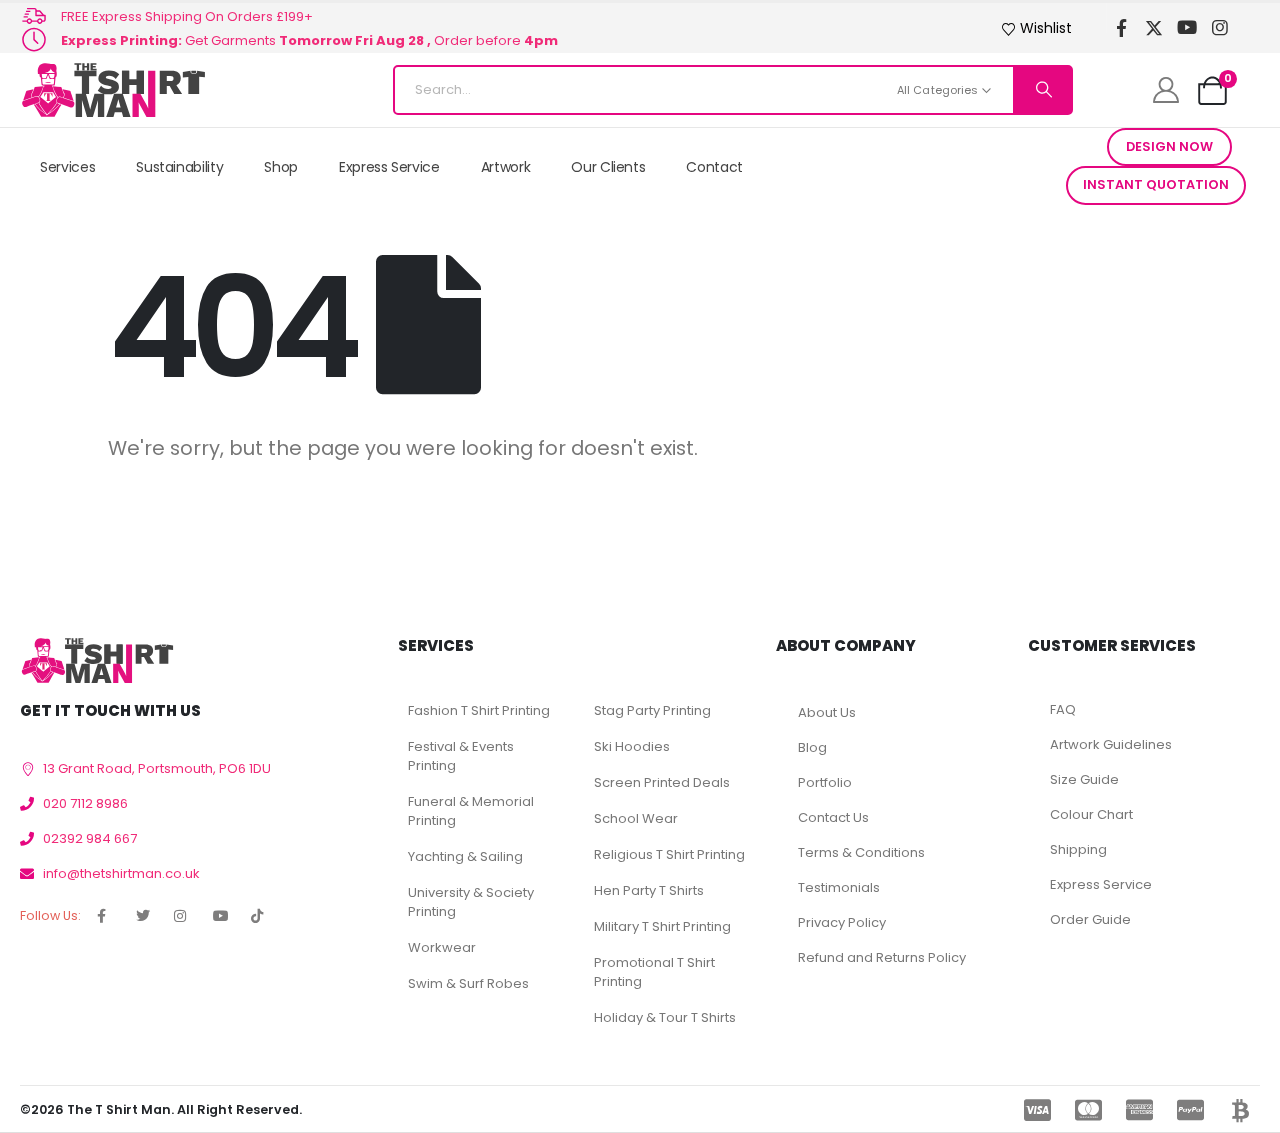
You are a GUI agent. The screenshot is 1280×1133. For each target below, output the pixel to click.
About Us (827, 712)
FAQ (1063, 709)
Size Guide (1084, 779)
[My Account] (1165, 90)
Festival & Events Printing (461, 756)
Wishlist (1046, 28)
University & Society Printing (471, 902)
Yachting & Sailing (465, 856)
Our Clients (608, 167)
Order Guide (1090, 919)
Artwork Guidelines (1111, 744)
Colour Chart (1091, 814)
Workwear (442, 947)
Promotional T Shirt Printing (654, 972)
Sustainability (179, 167)
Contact (714, 167)
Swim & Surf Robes (468, 983)
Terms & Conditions (861, 852)
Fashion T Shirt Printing (479, 710)
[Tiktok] (1253, 28)
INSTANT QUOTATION (1156, 184)
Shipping (1078, 849)
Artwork (506, 167)
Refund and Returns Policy (882, 957)
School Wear (636, 818)
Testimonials (839, 887)
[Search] (1042, 90)
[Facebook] (1121, 28)
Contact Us (833, 817)
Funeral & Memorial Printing (471, 811)
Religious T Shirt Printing (669, 854)
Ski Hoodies (632, 746)
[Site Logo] (113, 90)
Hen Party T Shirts (649, 890)
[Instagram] (1220, 28)
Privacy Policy (842, 922)
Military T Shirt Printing (662, 926)
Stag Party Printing (652, 710)
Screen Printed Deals (662, 782)
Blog (812, 747)
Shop (281, 167)
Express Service (389, 167)
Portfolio (825, 782)
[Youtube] (1187, 28)
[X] (1154, 28)
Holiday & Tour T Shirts (665, 1017)
